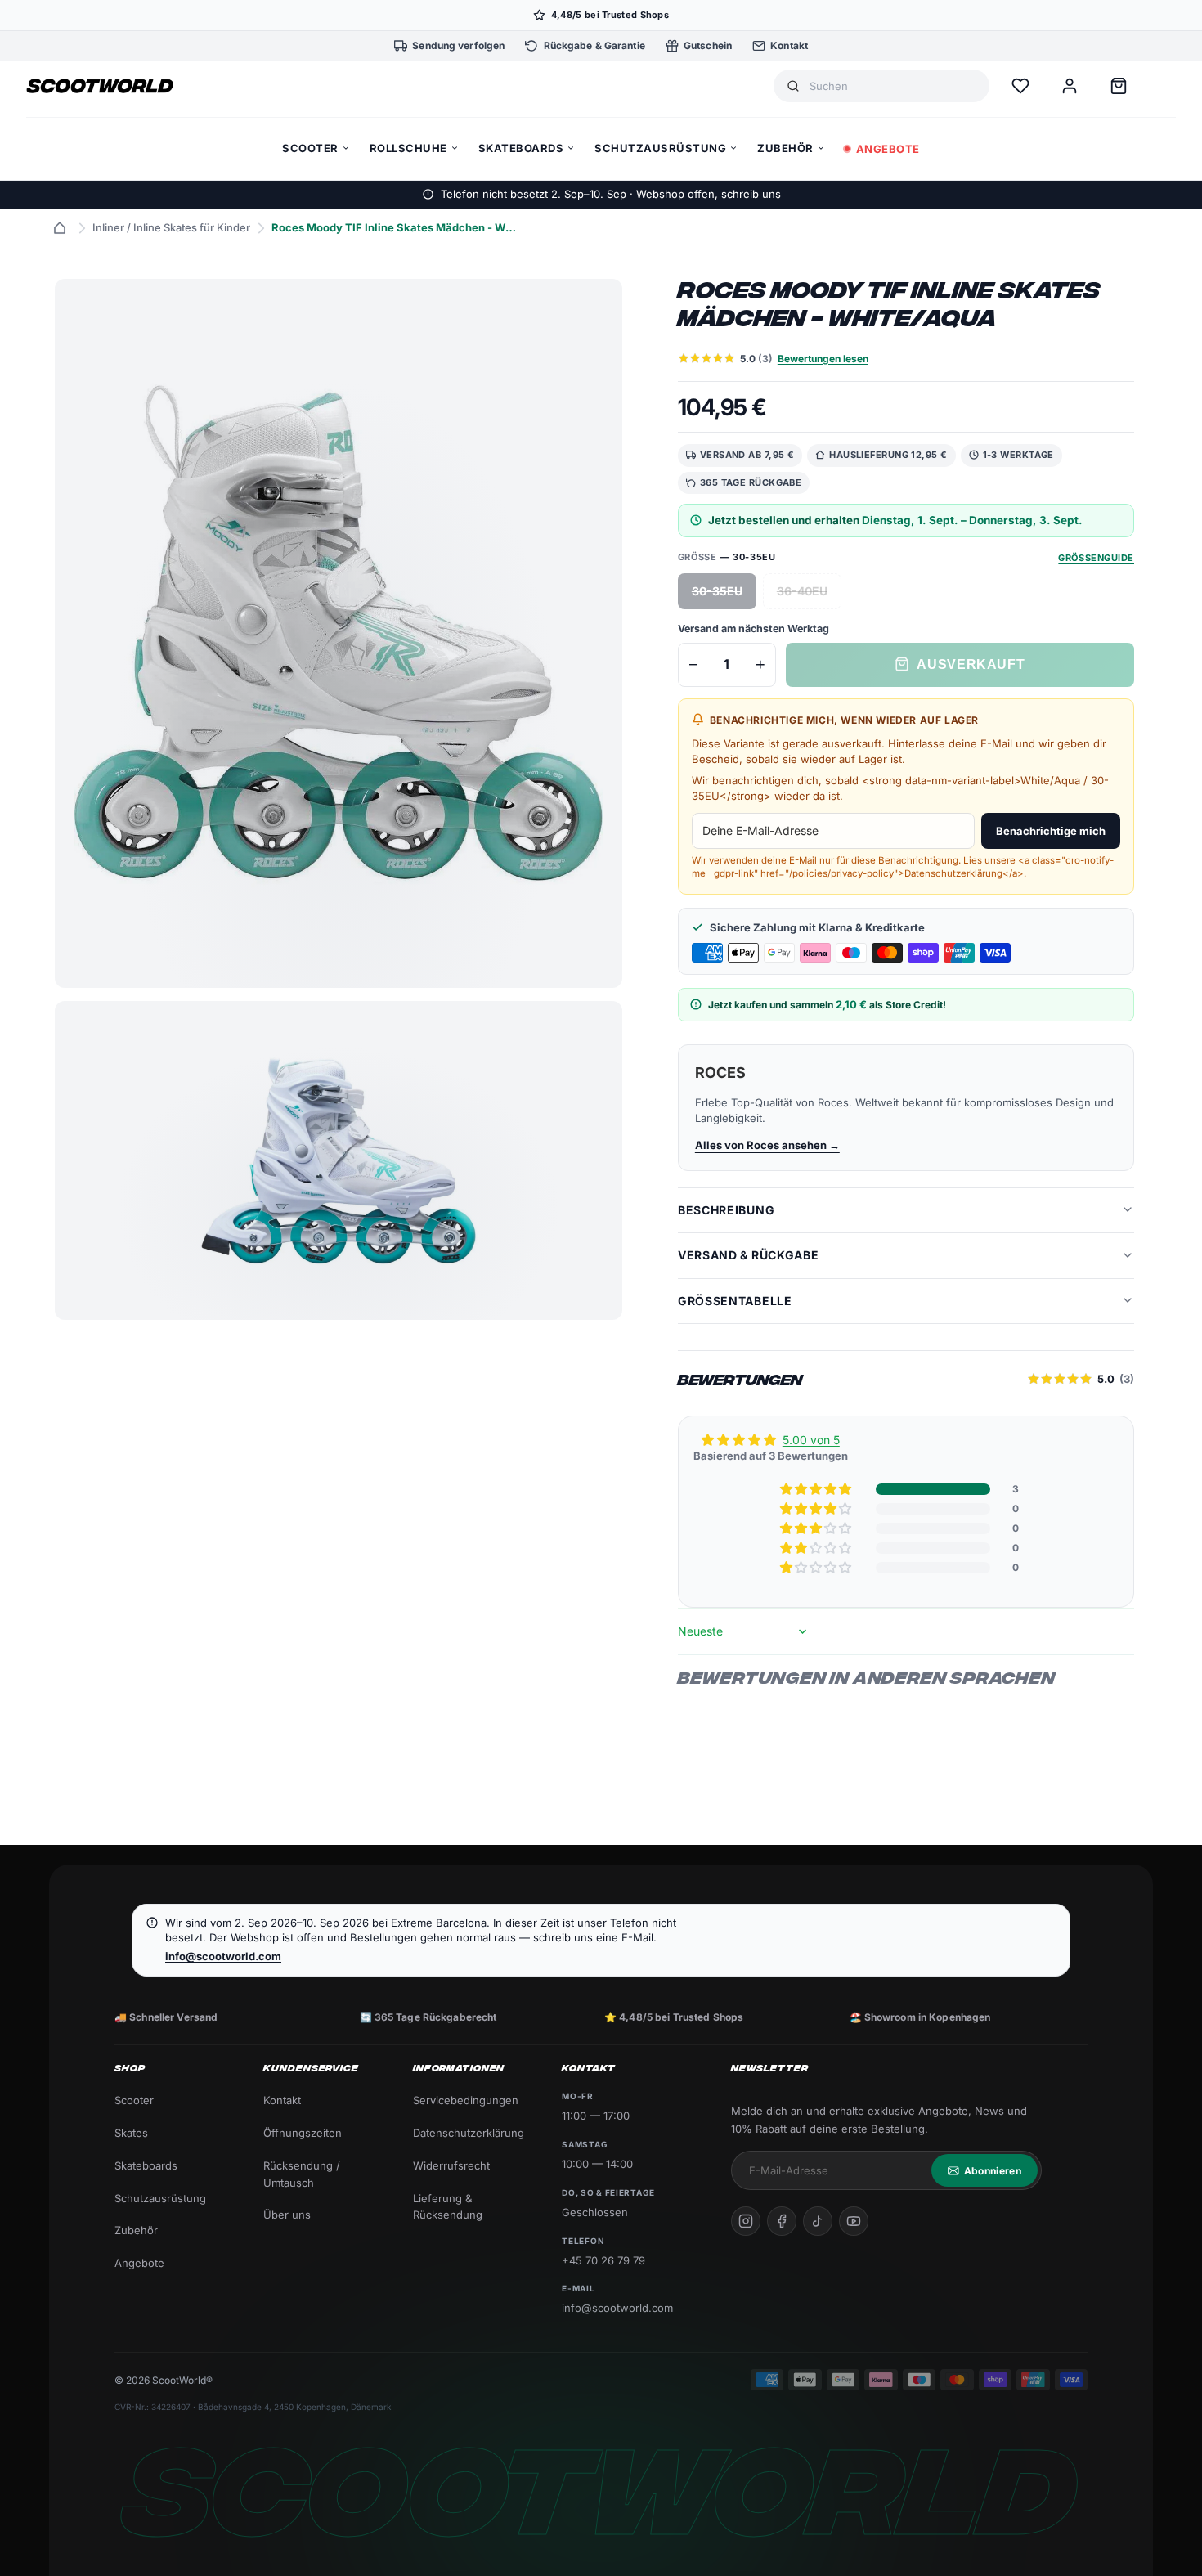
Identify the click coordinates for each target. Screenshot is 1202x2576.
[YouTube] (854, 2221)
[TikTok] (818, 2221)
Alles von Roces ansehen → (767, 1144)
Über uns (287, 2215)
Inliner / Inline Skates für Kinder (171, 227)
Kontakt (282, 2100)
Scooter (134, 2100)
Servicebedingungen (466, 2100)
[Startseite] (60, 228)
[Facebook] (782, 2221)
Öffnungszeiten (303, 2133)
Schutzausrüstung (160, 2198)
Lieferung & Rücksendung (448, 2207)
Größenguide (1096, 557)
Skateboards (146, 2165)
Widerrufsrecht (451, 2165)
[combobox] (893, 86)
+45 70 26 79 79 (603, 2260)
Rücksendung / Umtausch (302, 2174)
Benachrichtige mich (1051, 830)
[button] (817, 1489)
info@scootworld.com (223, 1956)
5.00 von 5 (811, 1440)
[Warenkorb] (1119, 86)
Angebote (139, 2263)
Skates (131, 2133)
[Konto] (1070, 86)
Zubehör (136, 2230)
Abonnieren (993, 2171)
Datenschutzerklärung (469, 2133)
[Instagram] (746, 2221)
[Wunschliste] (1020, 86)
